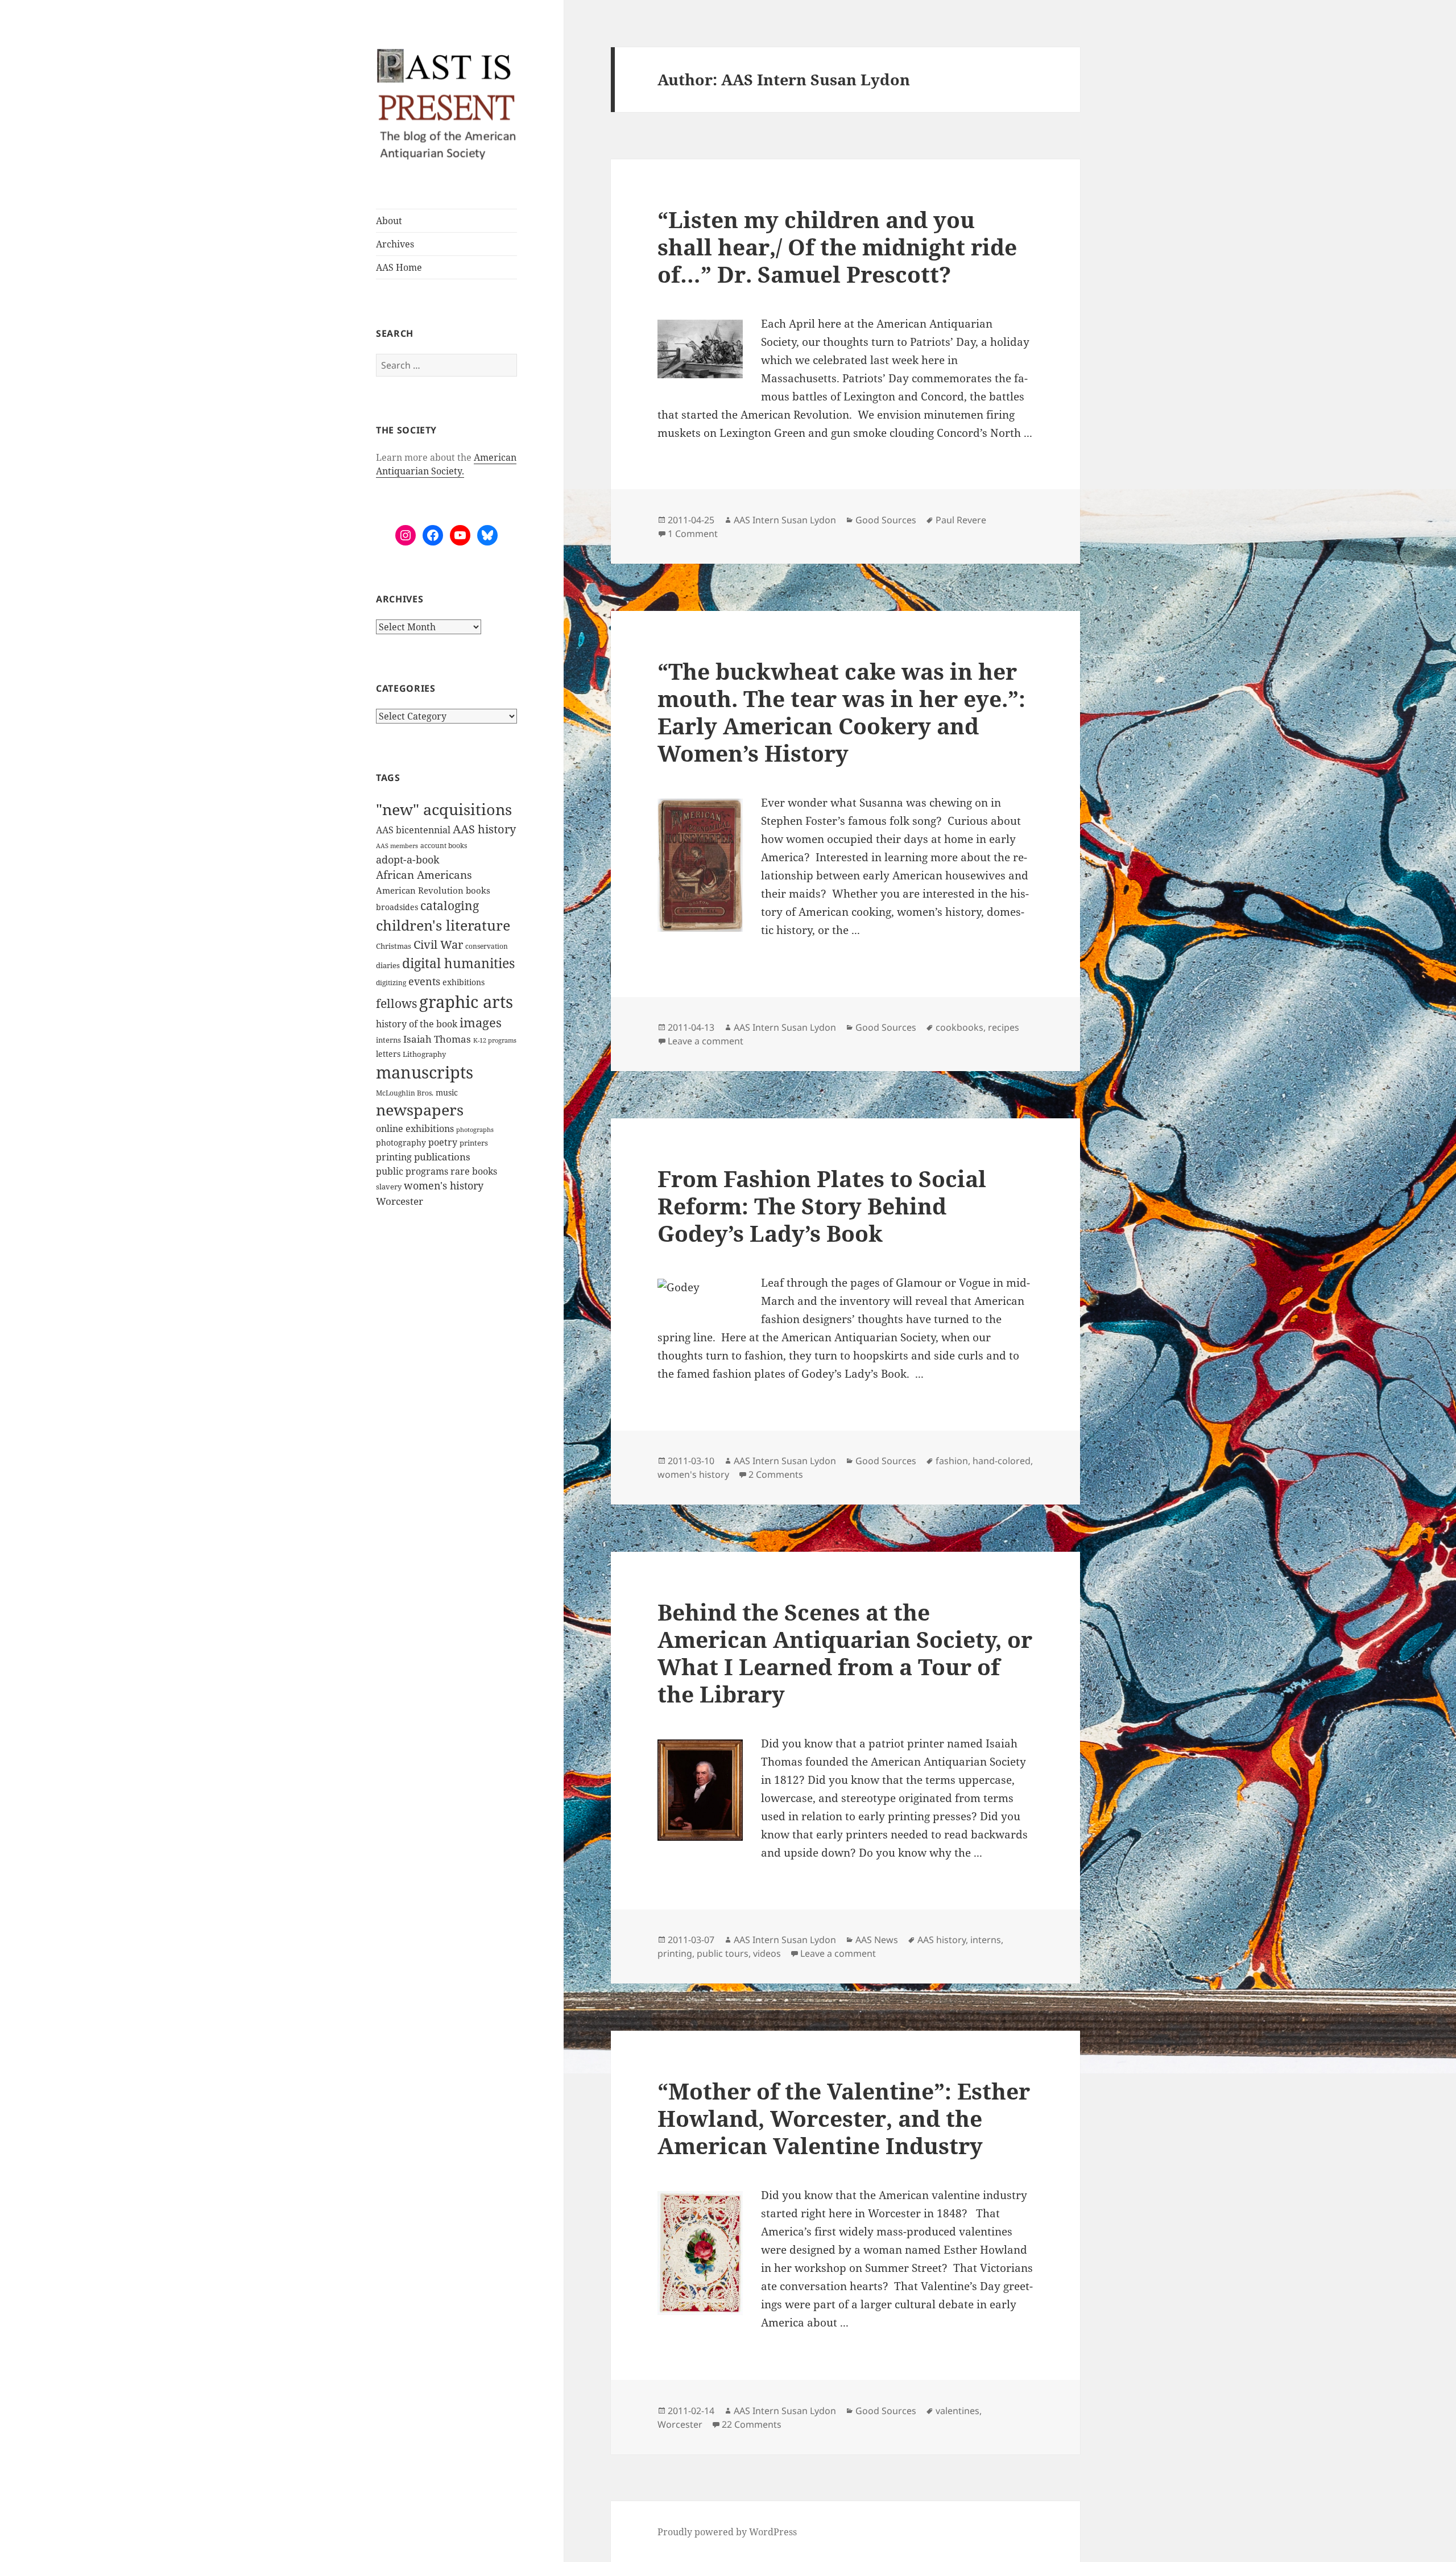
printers (474, 1143)
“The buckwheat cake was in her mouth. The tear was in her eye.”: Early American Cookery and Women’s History (841, 712)
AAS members (397, 846)
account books (444, 846)
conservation (487, 946)
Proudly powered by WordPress (727, 2532)
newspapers (420, 1110)
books (478, 890)
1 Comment (693, 534)
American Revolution (420, 890)
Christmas (394, 946)
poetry (443, 1142)
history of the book (417, 1024)
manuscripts (425, 1072)
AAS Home (399, 267)
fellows (396, 1003)
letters (388, 1054)
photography (401, 1142)
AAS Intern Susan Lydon (785, 520)
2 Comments (776, 1474)
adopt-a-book (408, 859)
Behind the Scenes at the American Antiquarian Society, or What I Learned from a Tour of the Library (845, 1653)
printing (394, 1157)
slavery (389, 1187)
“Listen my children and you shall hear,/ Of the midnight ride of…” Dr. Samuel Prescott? (837, 247)
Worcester (400, 1201)
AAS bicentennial (413, 830)
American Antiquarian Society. (446, 464)
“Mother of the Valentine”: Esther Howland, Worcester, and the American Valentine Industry (844, 2118)
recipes (1004, 1027)
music (447, 1092)
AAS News (877, 1940)
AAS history (484, 829)
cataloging (450, 906)
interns (388, 1040)
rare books (474, 1171)
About (389, 221)
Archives (395, 244)
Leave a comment (706, 1041)
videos (767, 1953)
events (424, 981)
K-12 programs (495, 1040)
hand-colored (1002, 1461)
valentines (957, 2411)
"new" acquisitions (444, 809)
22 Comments (752, 2424)
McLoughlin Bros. (405, 1093)
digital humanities (458, 963)
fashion (952, 1461)
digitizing (391, 982)
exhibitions (464, 982)
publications (442, 1157)
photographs (475, 1130)
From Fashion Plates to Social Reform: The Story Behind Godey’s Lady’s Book (822, 1206)
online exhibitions (415, 1129)
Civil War (438, 945)
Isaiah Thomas (437, 1039)
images (481, 1022)
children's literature (443, 925)
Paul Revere (961, 520)
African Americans (424, 875)
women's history (444, 1185)
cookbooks (959, 1027)
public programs (412, 1171)
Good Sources (886, 520)
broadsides (397, 907)
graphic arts (466, 1001)
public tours (723, 1953)
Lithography (424, 1054)
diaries (388, 965)
